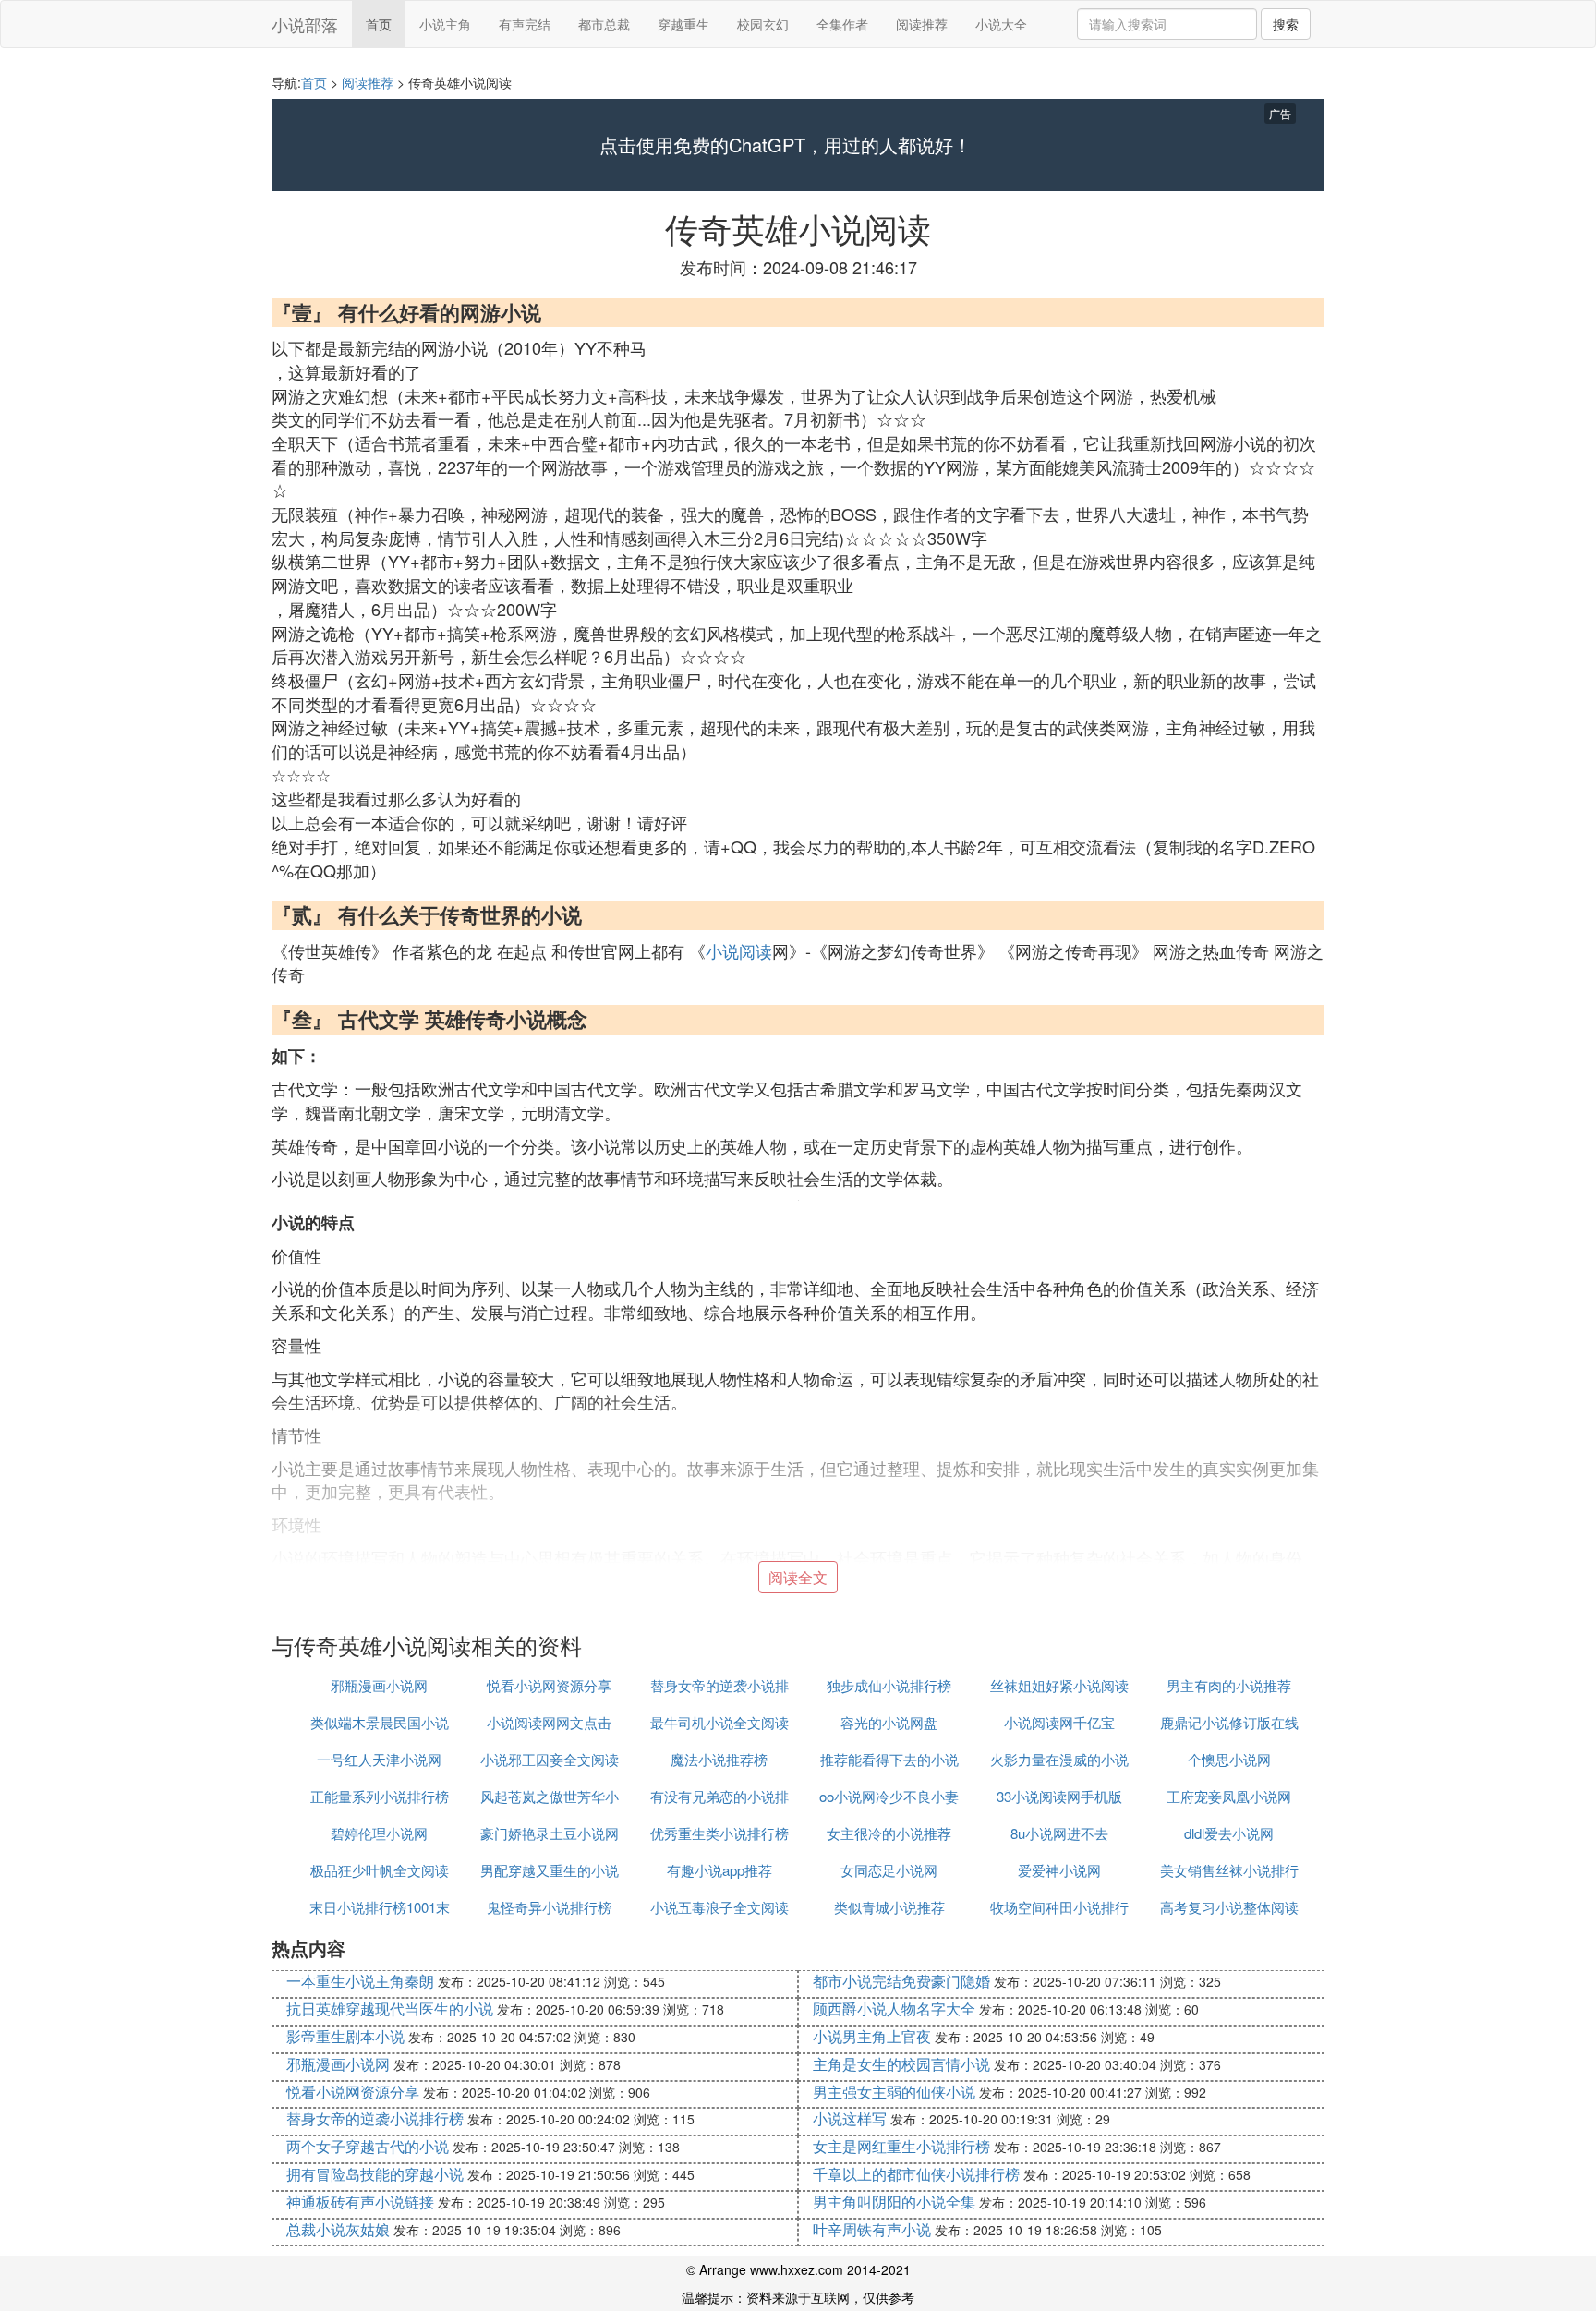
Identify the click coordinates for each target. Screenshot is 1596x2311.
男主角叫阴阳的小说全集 (894, 2202)
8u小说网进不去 (1059, 1833)
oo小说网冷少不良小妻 (889, 1796)
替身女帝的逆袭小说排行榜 (375, 2118)
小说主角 (445, 24)
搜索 (1286, 24)
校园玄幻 (763, 24)
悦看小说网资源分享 (549, 1685)
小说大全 (1001, 24)
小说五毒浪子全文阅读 (719, 1907)
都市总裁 (604, 24)
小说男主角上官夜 (872, 2036)
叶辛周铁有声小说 (872, 2229)
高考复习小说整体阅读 (1229, 1907)
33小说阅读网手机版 (1059, 1796)
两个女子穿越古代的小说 (368, 2146)
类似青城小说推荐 (889, 1907)
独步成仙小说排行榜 (889, 1685)
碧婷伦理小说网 (379, 1833)
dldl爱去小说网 (1229, 1833)
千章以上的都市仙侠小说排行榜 (916, 2174)
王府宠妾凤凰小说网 (1229, 1796)
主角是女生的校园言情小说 (901, 2064)
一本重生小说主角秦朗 (360, 1981)
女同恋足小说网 (889, 1870)
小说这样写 (850, 2118)
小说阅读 (739, 950)
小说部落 (305, 24)
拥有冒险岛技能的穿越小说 (375, 2174)
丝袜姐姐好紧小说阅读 (1059, 1685)
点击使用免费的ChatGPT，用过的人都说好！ (786, 145)
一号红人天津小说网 (379, 1759)
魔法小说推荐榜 (719, 1759)
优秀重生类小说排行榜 (719, 1833)
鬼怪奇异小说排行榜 (549, 1907)
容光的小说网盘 (889, 1722)
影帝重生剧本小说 (345, 2036)
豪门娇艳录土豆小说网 (550, 1833)
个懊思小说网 (1229, 1759)
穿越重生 (683, 24)
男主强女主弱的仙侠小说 (894, 2092)
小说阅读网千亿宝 (1059, 1722)
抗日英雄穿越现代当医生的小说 (390, 2009)
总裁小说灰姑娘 (338, 2229)
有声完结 (525, 24)
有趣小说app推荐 (719, 1870)
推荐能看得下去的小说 (889, 1759)
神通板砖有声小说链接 (360, 2202)
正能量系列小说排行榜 (380, 1796)
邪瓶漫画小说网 (379, 1685)
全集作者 (842, 24)
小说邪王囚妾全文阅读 (550, 1759)
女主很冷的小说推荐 (889, 1833)
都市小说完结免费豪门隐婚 (901, 1981)
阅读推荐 (922, 24)
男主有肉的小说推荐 (1229, 1685)
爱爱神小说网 (1059, 1870)
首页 (379, 24)
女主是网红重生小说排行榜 (901, 2146)
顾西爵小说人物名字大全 (894, 2009)
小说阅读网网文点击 (549, 1722)
